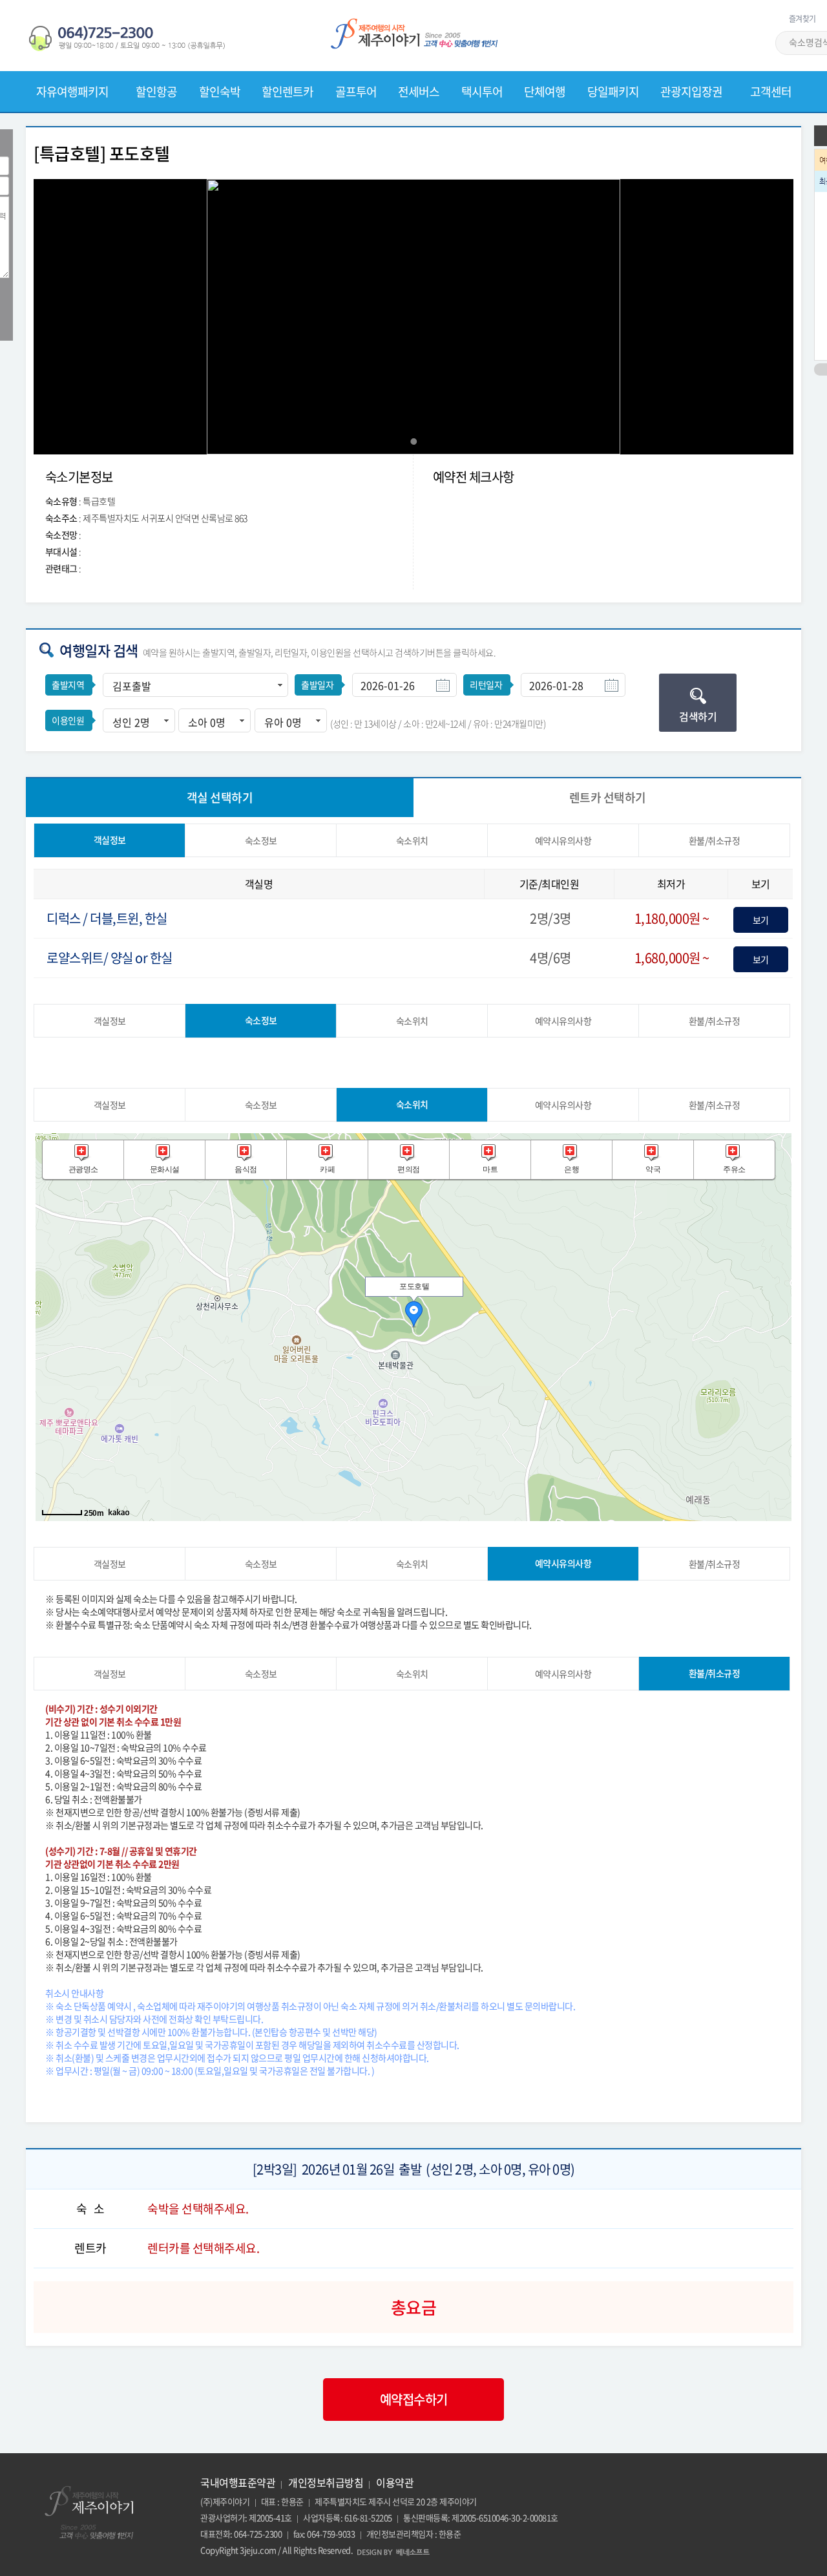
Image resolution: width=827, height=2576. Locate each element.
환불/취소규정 (715, 840)
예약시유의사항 (563, 840)
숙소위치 (412, 840)
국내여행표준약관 (238, 2482)
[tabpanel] (413, 317)
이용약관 (395, 2482)
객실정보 (110, 840)
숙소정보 (261, 840)
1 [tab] (413, 442)
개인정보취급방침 (326, 2482)
